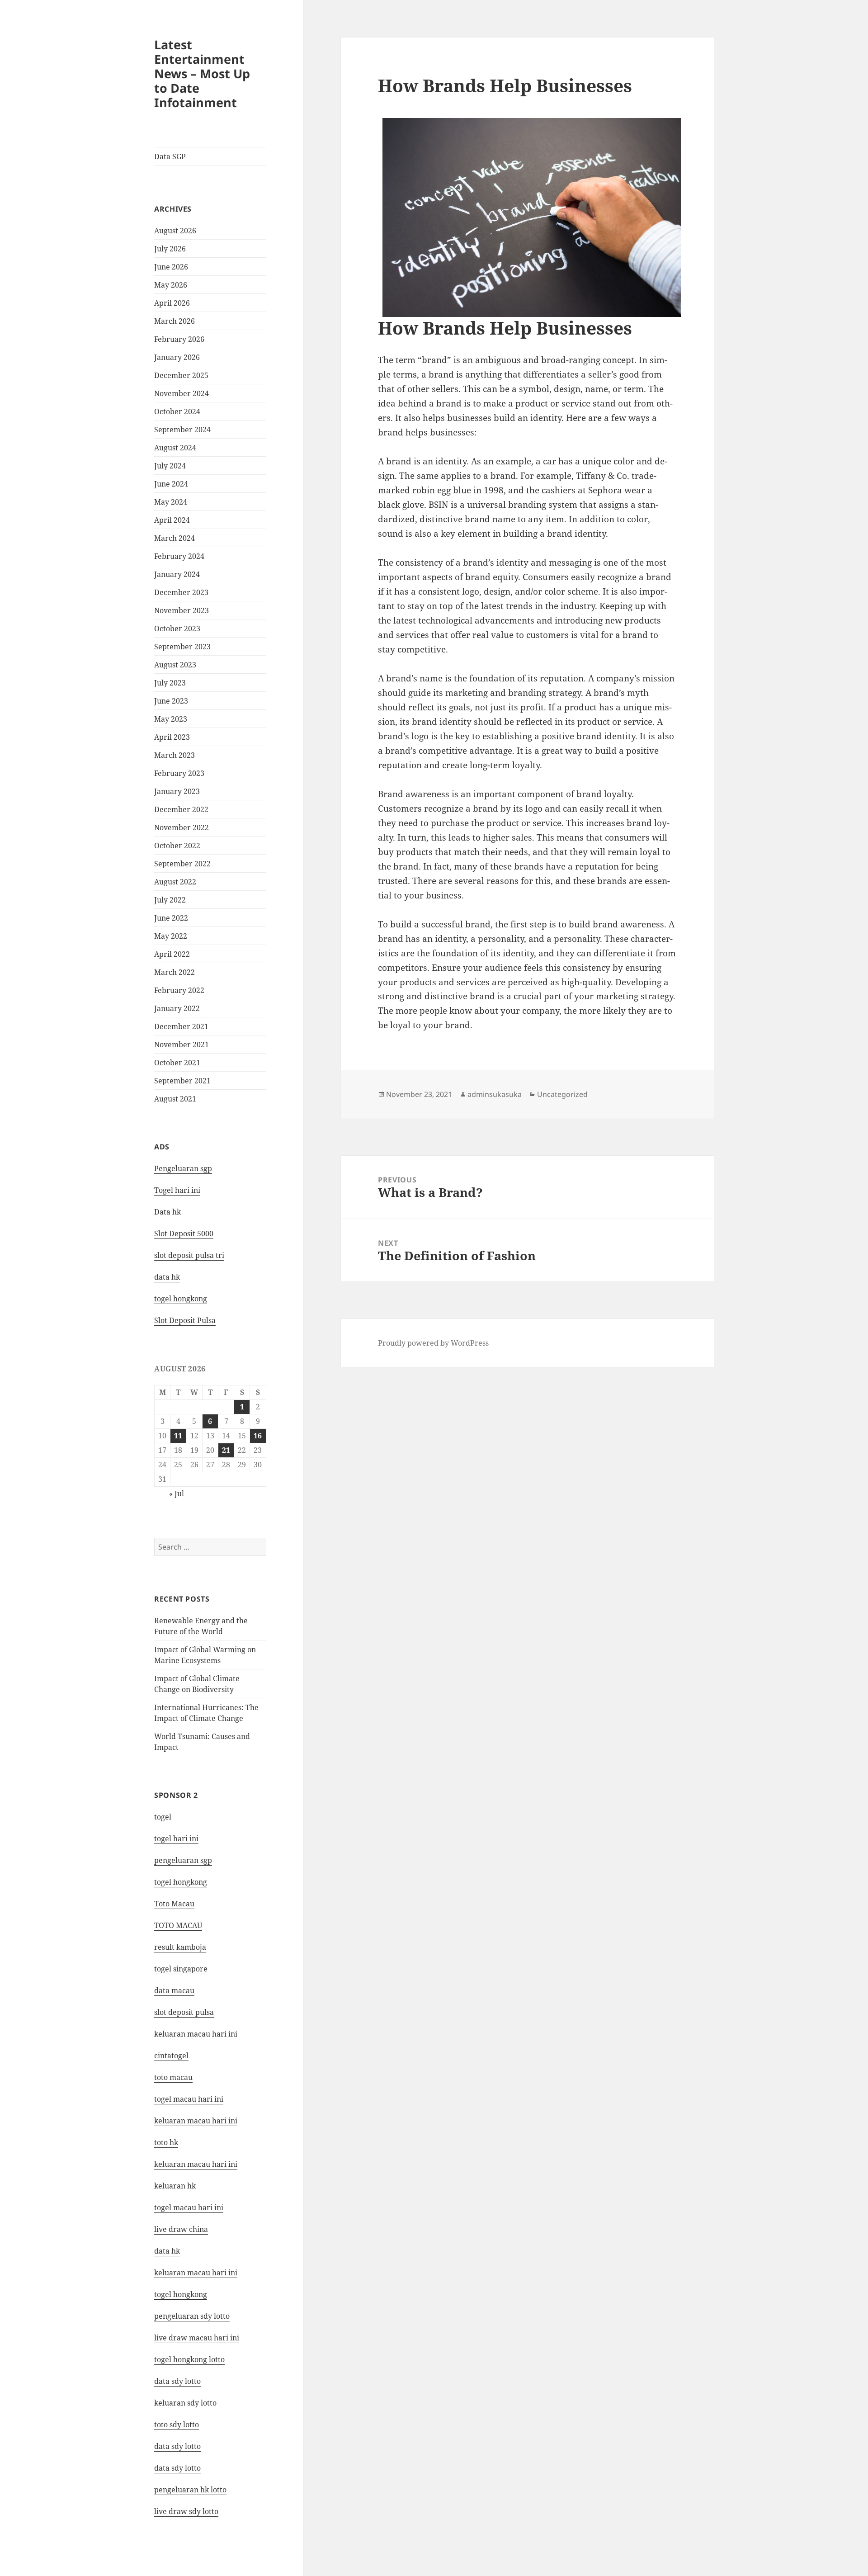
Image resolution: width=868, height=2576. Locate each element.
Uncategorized (562, 1094)
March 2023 (175, 755)
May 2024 (171, 502)
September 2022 (182, 864)
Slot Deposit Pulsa (185, 1320)
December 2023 (181, 592)
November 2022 (182, 827)
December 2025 (181, 375)
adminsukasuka (495, 1094)
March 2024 (175, 538)
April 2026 (172, 303)
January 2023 (177, 791)
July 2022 (170, 900)
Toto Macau (174, 1904)
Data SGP (170, 156)
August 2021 (175, 1099)
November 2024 (182, 393)
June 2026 (171, 267)
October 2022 (177, 846)
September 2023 (182, 647)
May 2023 (171, 719)
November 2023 (182, 610)
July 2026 (170, 249)
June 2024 (171, 484)
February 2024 (179, 556)
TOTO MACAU (178, 1925)
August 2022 (175, 882)
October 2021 (177, 1063)
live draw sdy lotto (186, 2511)
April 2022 (172, 954)
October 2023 (177, 629)
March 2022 (175, 972)
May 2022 (171, 936)
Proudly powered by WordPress (433, 1343)
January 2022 (177, 1008)
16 (258, 1436)
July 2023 (170, 683)
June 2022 (171, 918)
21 (226, 1450)
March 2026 (175, 321)
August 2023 (175, 665)
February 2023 (179, 773)
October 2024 (177, 411)
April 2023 (172, 737)
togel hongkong (181, 1882)
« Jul (177, 1494)
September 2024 (182, 430)
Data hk (167, 1212)
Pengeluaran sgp (183, 1168)
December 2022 (181, 809)
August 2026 (175, 231)
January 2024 (177, 574)
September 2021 (182, 1081)
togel (163, 1817)
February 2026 (179, 339)
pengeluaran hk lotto (190, 2490)
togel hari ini (176, 1839)
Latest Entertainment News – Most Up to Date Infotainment (202, 73)
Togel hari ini (177, 1190)
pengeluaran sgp (183, 1860)
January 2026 (177, 357)
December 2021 (181, 1026)
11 (178, 1436)
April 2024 (172, 520)
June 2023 (171, 701)
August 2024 (175, 448)
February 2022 (179, 990)
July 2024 (170, 466)
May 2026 (171, 285)
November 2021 (182, 1045)
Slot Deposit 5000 (184, 1234)
